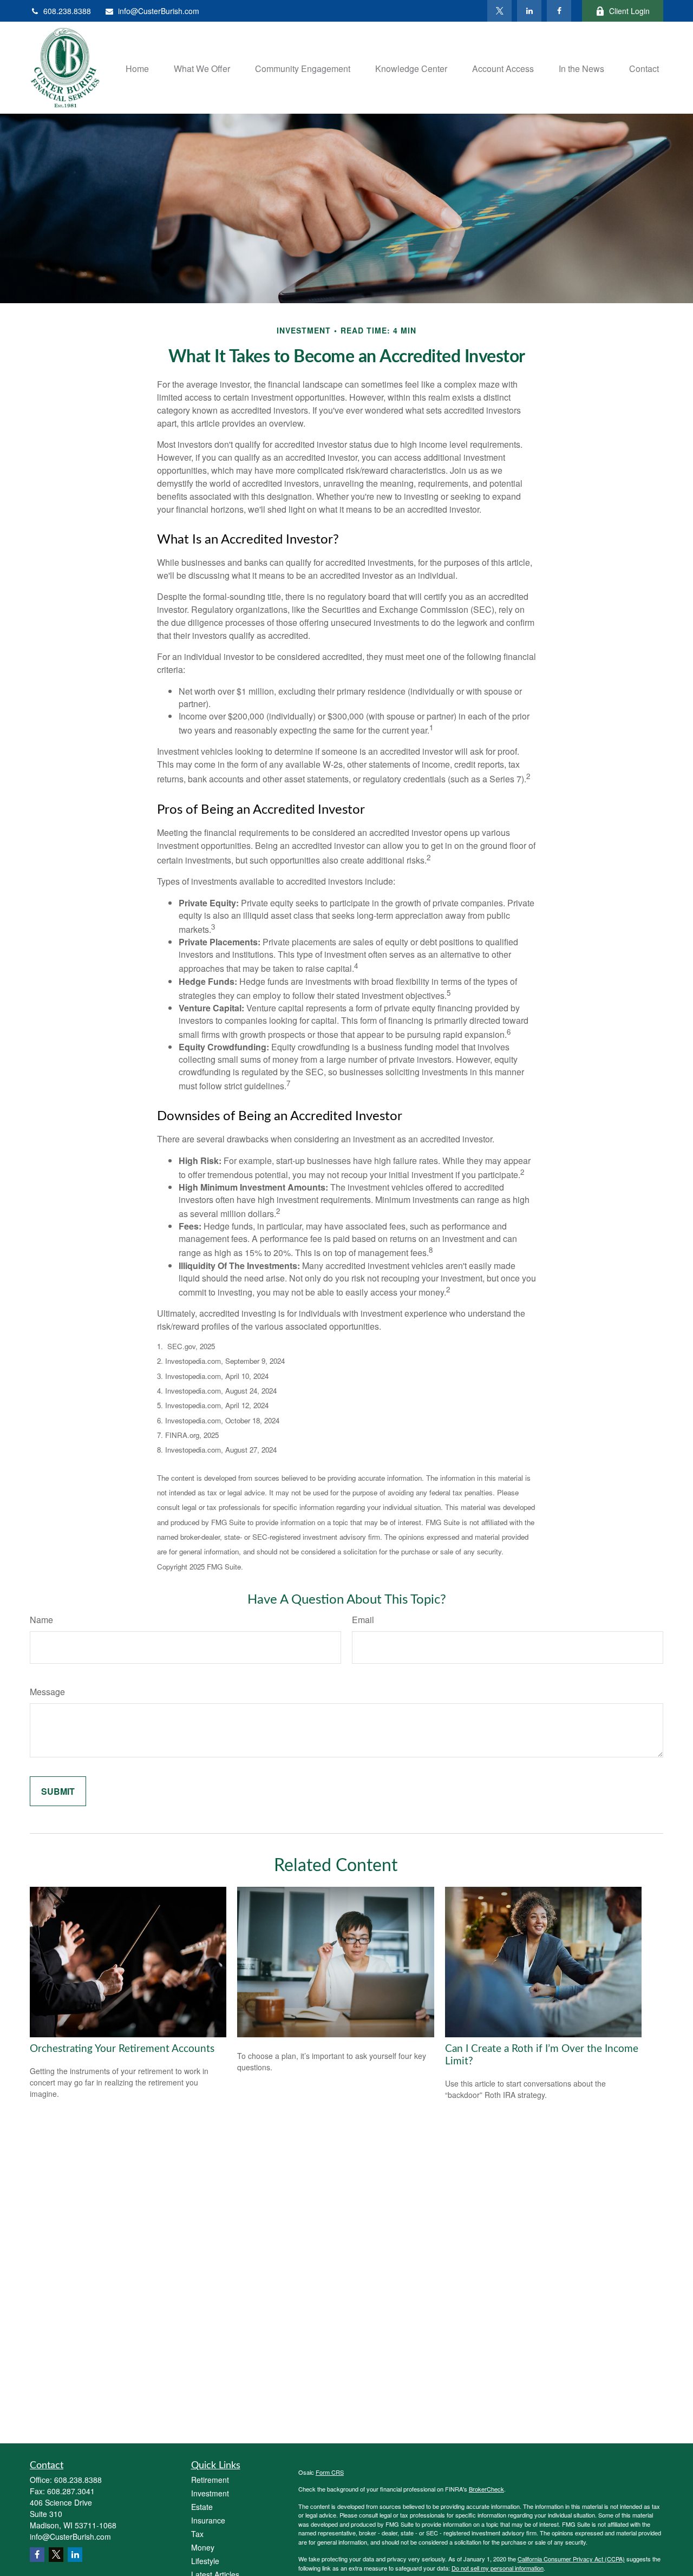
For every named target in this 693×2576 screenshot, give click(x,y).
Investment (210, 2493)
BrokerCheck (486, 2489)
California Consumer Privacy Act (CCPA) (571, 2559)
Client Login (629, 11)
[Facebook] (559, 11)
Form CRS (330, 2472)
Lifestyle (205, 2561)
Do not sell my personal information (498, 2568)
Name (41, 1620)
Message (47, 1692)
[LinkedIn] (529, 11)
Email (363, 1620)
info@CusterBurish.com (159, 11)
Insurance (208, 2520)
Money (203, 2547)
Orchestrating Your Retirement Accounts (122, 2049)
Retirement (210, 2480)
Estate (202, 2507)
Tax (197, 2534)
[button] (137, 67)
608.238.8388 (67, 11)
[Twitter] (499, 11)
